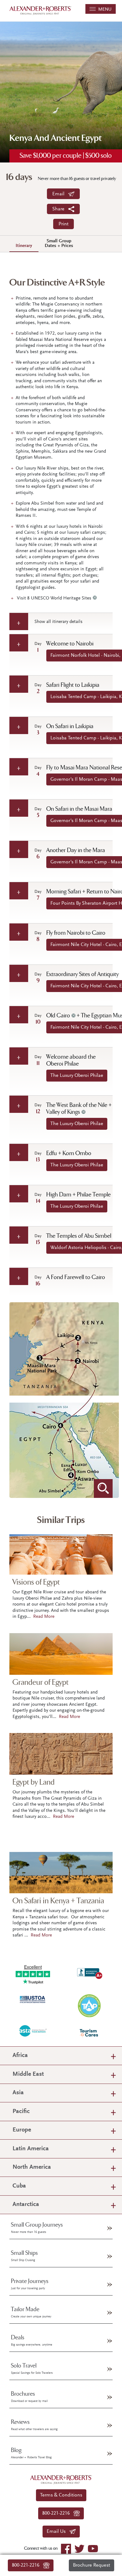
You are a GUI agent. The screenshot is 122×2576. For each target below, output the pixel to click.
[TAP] (89, 2005)
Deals (32, 2340)
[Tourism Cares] (89, 2033)
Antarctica (26, 2205)
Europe (22, 2130)
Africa (20, 2056)
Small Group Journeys (37, 2228)
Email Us (58, 2532)
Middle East (28, 2074)
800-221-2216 (28, 2565)
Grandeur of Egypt (41, 1682)
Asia (18, 2093)
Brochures (29, 2397)
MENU (104, 10)
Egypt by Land (34, 1782)
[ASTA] (33, 2031)
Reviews (34, 2425)
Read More (44, 1617)
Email (60, 194)
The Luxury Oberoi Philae (77, 1076)
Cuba (19, 2186)
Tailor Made (31, 2312)
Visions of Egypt (36, 1582)
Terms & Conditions (61, 2495)
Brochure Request (91, 2565)
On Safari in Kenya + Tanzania (58, 1901)
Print (64, 224)
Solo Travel (32, 2368)
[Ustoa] (33, 1999)
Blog (31, 2453)
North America (32, 2167)
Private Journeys (30, 2284)
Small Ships (24, 2256)
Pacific (21, 2112)
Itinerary (24, 246)
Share (60, 209)
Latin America (31, 2149)
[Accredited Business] (89, 1972)
